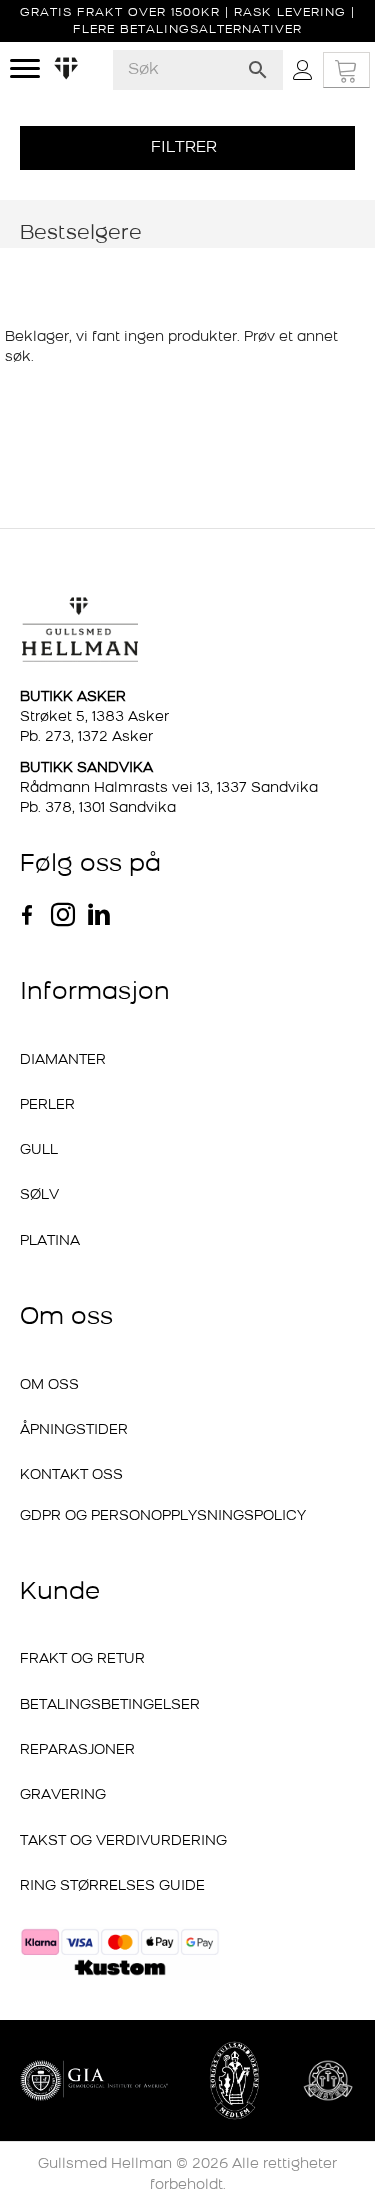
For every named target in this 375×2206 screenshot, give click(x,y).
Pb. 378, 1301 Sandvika (98, 808)
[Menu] (25, 69)
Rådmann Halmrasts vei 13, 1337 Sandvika (169, 788)
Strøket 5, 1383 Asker (94, 717)
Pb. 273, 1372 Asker (86, 737)
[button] (187, 148)
